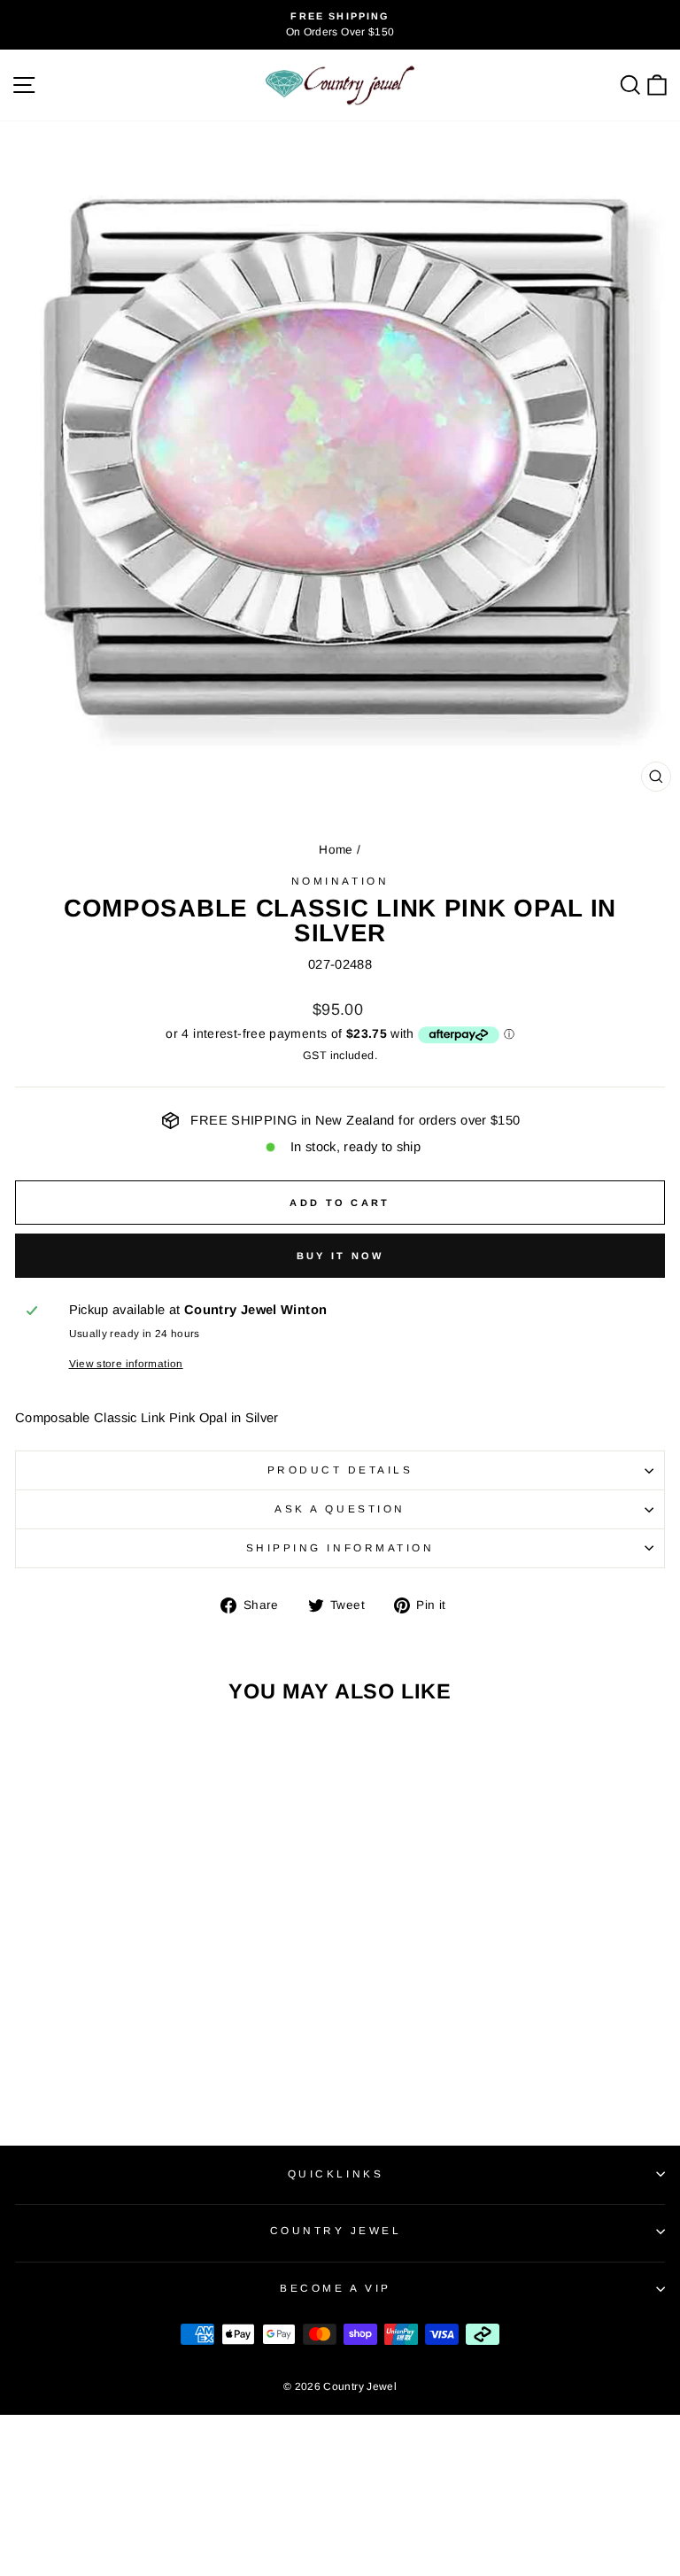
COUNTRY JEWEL (336, 2230)
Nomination (340, 881)
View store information (126, 1363)
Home (336, 850)
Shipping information (340, 1547)
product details (340, 1470)
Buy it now (340, 1256)
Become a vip (335, 2288)
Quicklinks (336, 2174)
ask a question (340, 1508)
